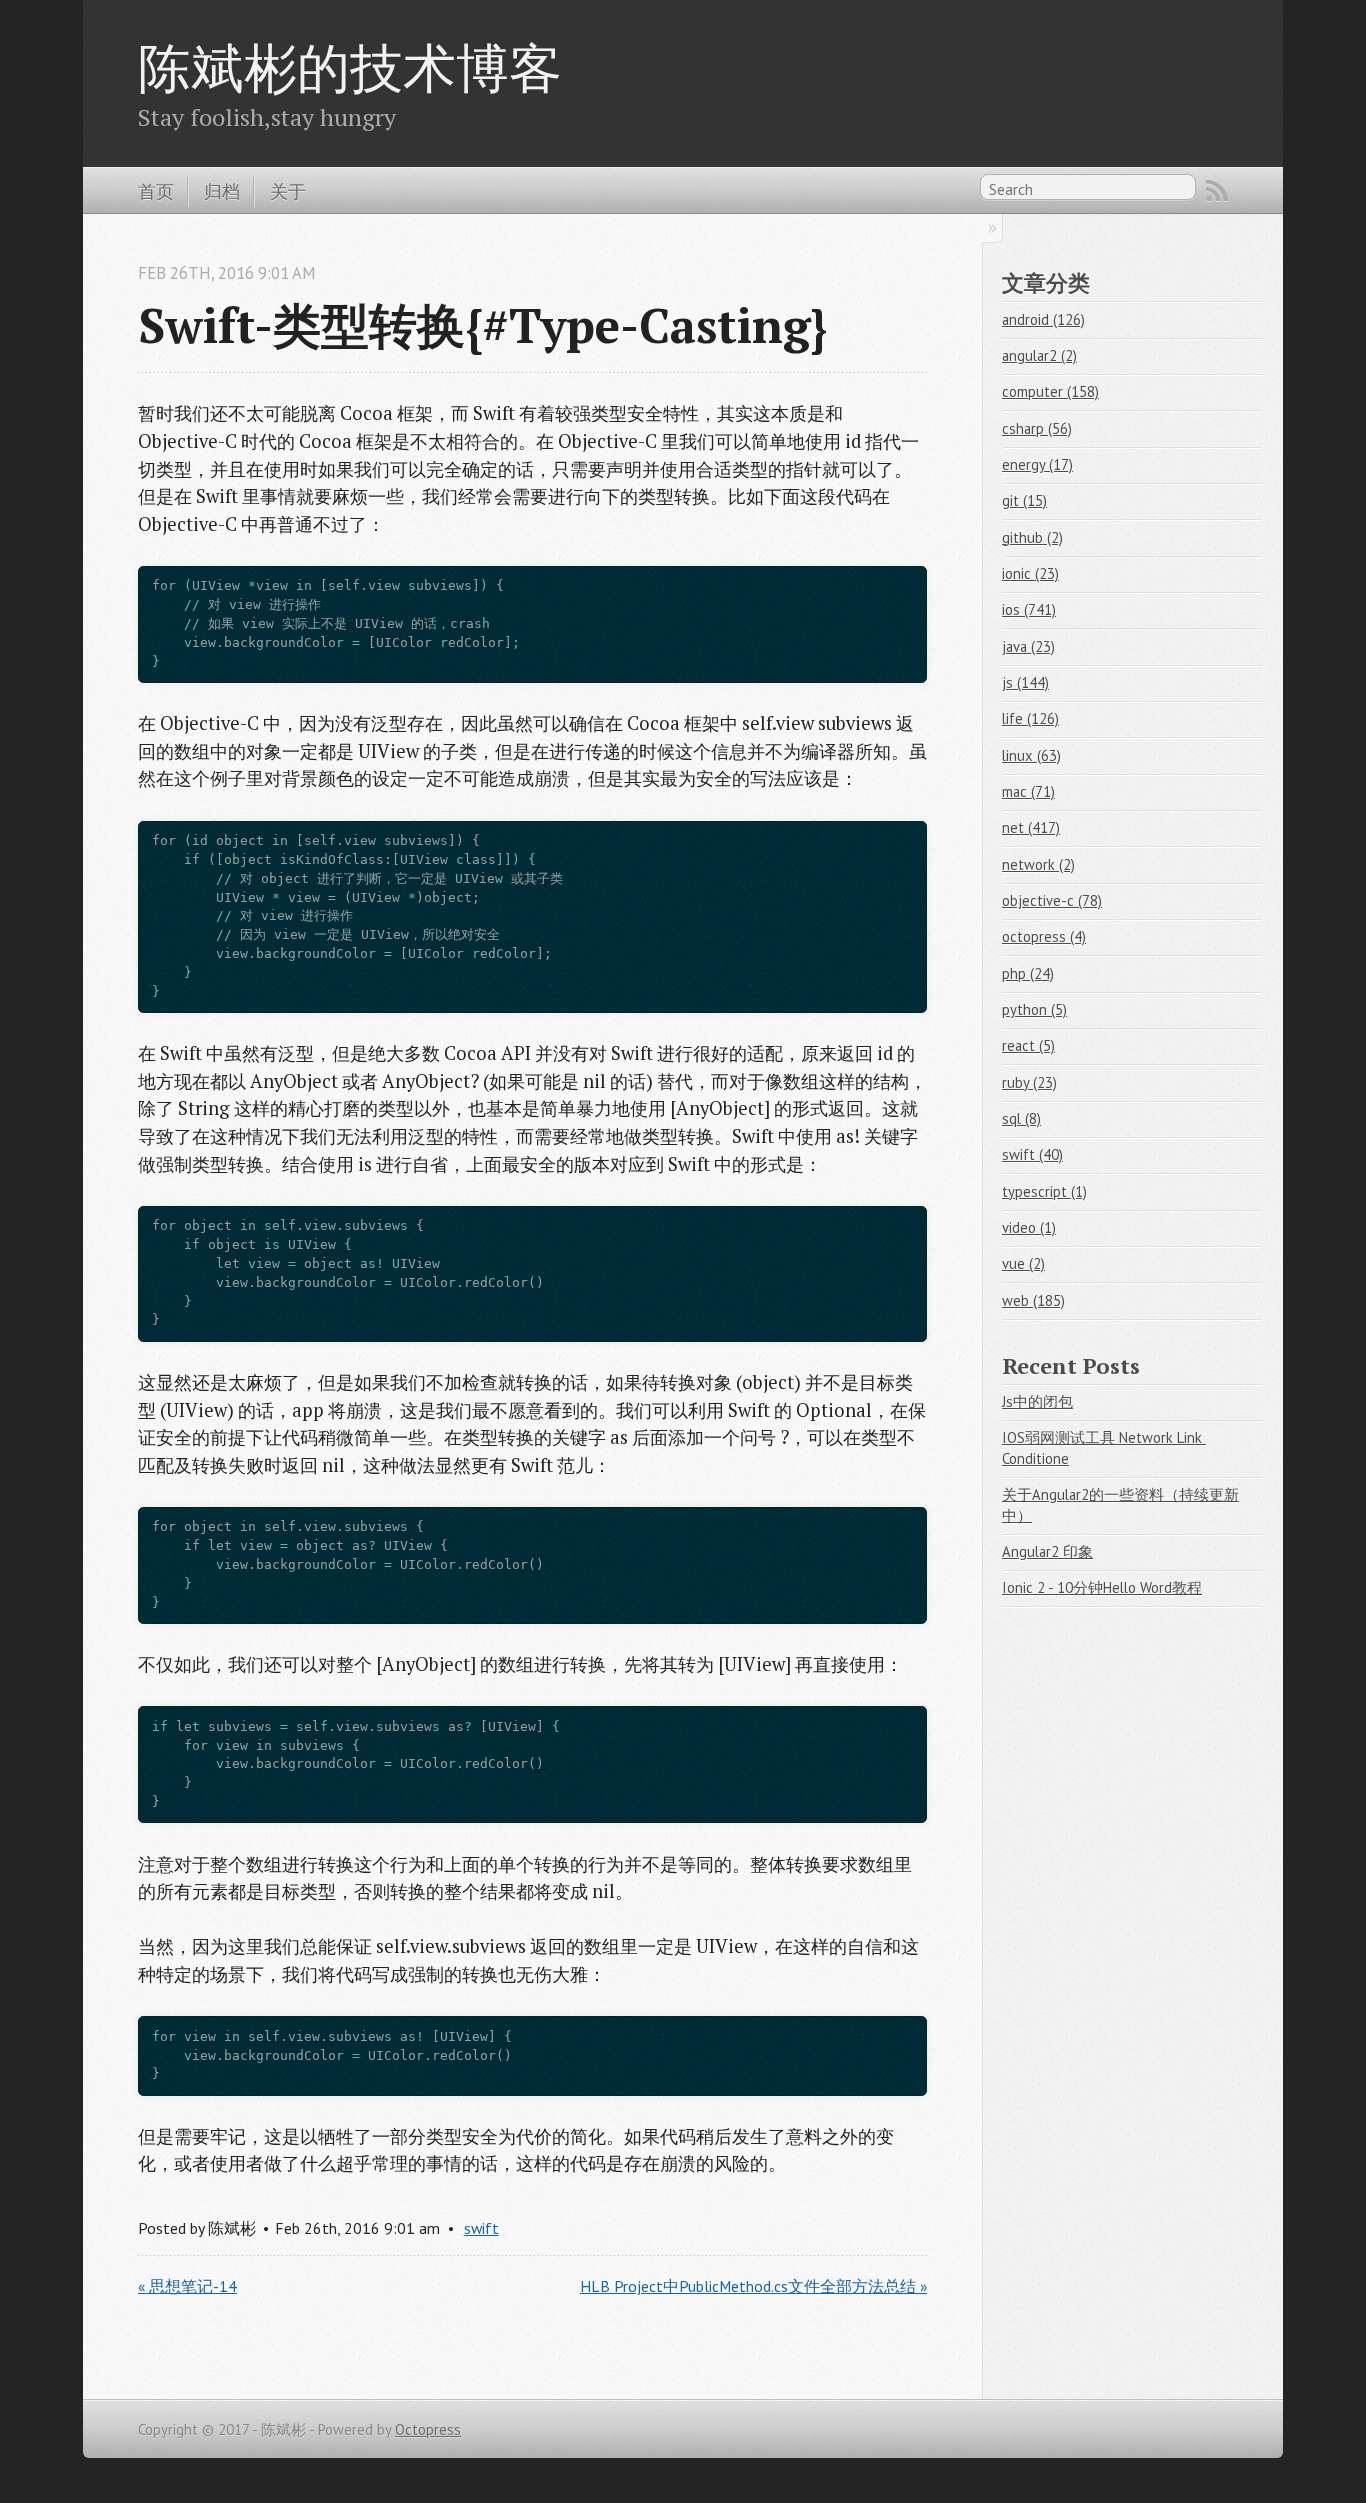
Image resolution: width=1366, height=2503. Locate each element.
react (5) (1028, 1045)
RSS (1217, 191)
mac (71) (1028, 791)
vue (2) (1023, 1263)
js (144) (1025, 682)
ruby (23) (1029, 1082)
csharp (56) (1037, 428)
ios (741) (1029, 609)
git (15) (1024, 500)
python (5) (1034, 1009)
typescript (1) (1044, 1191)
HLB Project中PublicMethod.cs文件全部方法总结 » (753, 2286)
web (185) (1033, 1300)
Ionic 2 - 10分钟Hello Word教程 (1102, 1587)
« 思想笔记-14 (187, 2286)
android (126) (1043, 319)
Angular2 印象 (1047, 1551)
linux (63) (1031, 755)
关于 (288, 191)
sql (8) (1021, 1118)
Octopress (428, 2429)
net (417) (1031, 827)
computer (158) (1050, 391)
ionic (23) (1030, 573)
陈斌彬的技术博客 (350, 67)
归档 (222, 191)
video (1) (1029, 1227)
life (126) (1030, 718)
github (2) (1032, 537)
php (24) (1028, 973)
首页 (156, 191)
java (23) (1028, 646)
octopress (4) (1044, 936)
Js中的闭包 (1037, 1401)
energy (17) (1037, 464)
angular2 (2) (1039, 355)
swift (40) (1032, 1154)
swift (481, 2228)
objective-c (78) (1052, 900)
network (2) (1038, 864)
